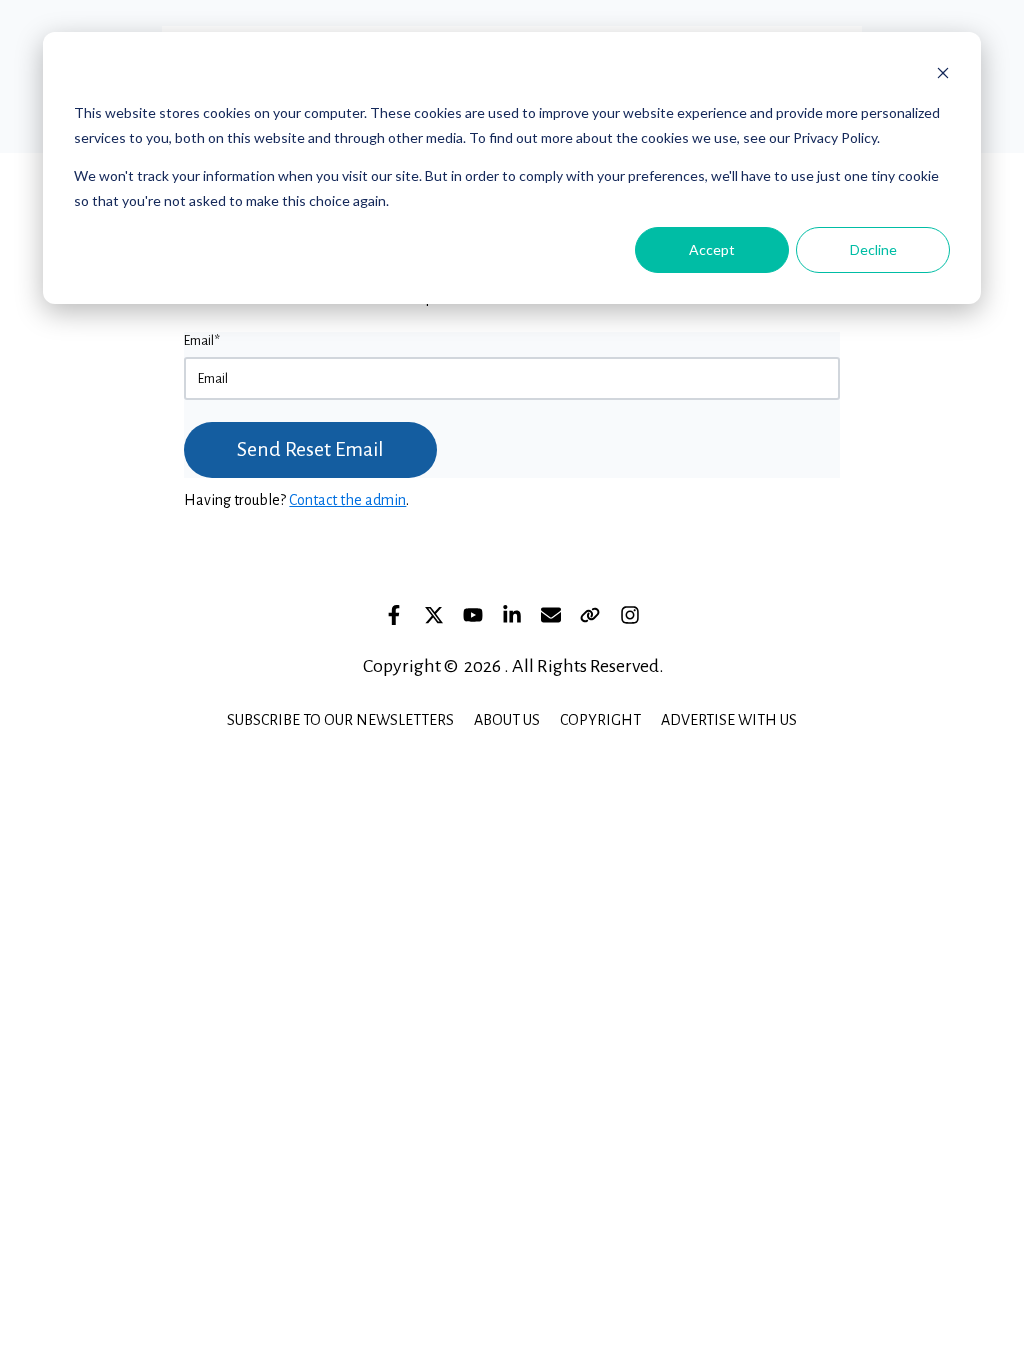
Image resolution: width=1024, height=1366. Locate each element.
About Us (507, 720)
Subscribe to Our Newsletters (340, 720)
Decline (873, 249)
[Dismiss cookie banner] (943, 75)
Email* (202, 341)
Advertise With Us (729, 720)
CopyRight (600, 720)
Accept (712, 249)
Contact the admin (347, 500)
